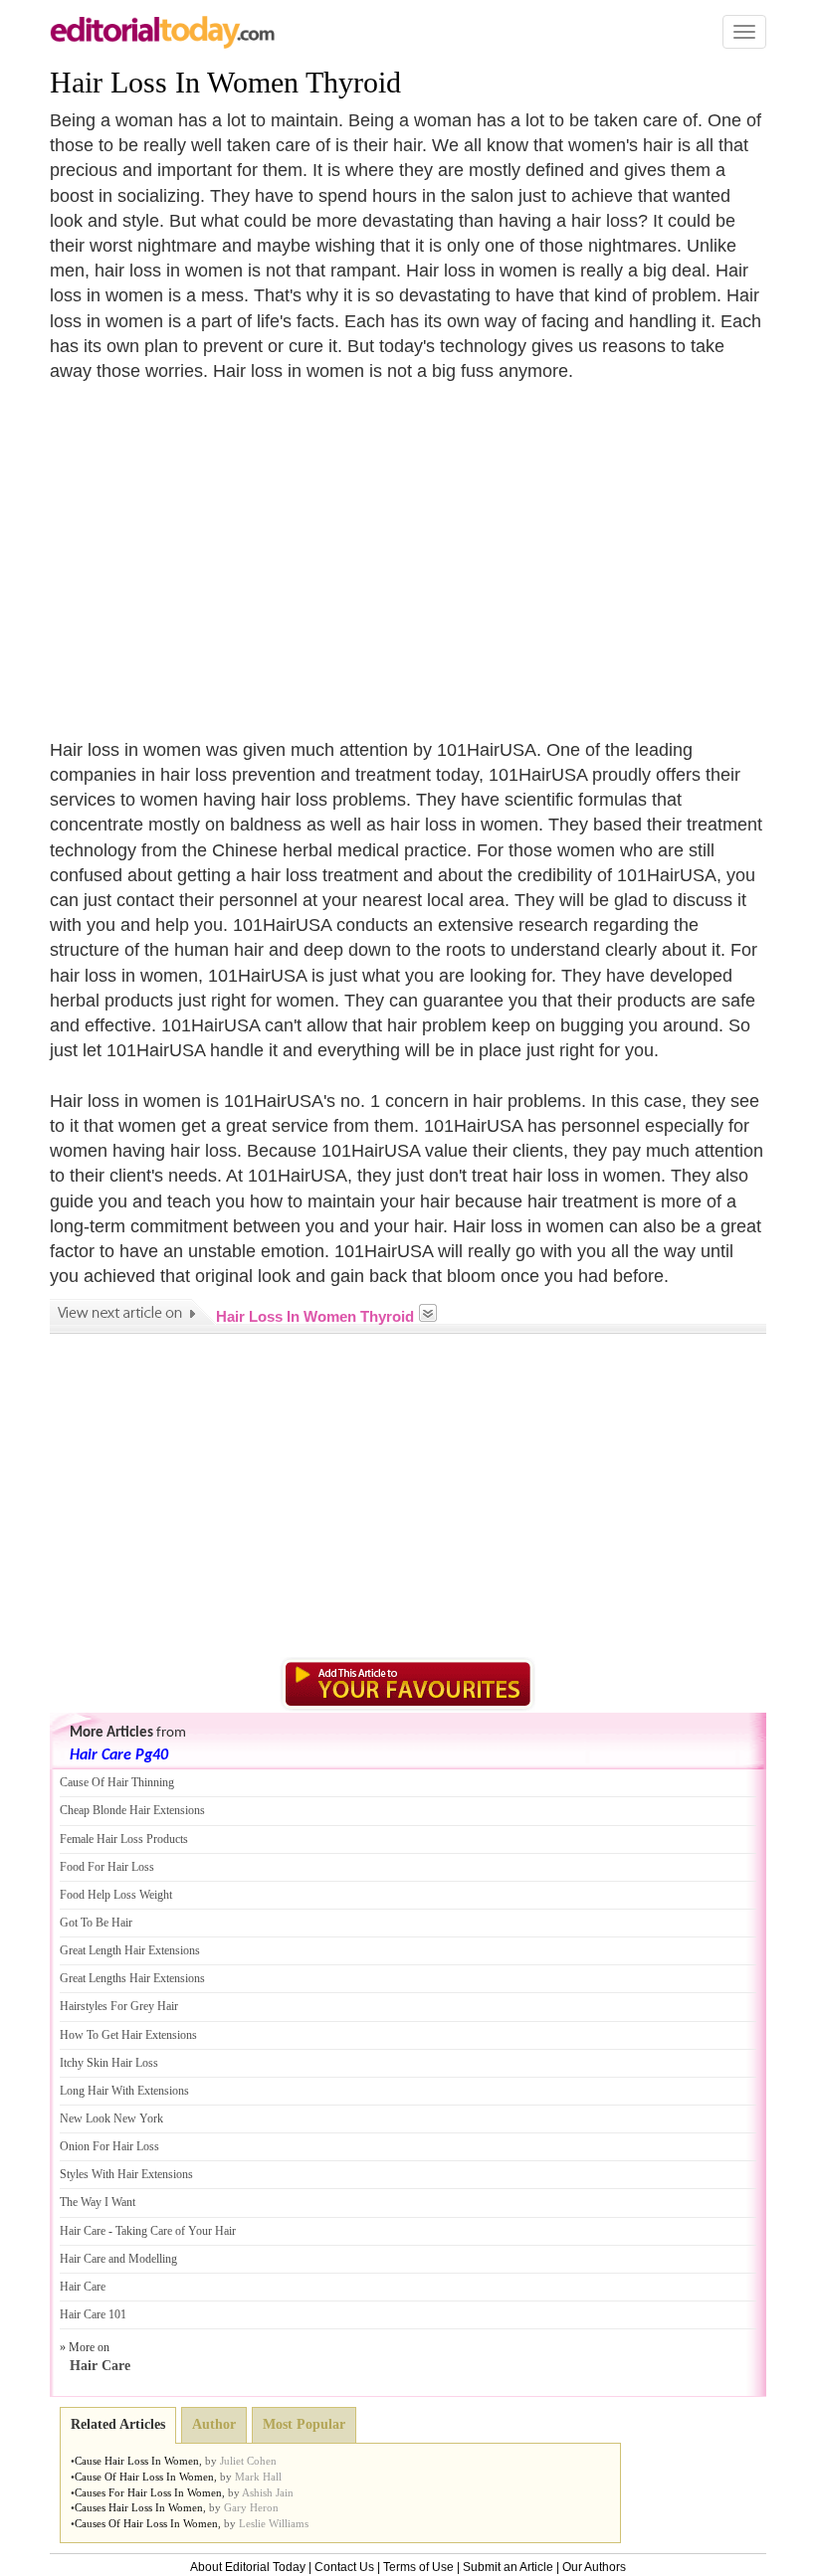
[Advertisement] (217, 548)
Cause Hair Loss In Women (137, 2461)
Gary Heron (251, 2507)
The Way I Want (98, 2202)
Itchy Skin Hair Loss (109, 2063)
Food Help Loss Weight (116, 1895)
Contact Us (344, 2567)
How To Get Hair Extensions (128, 2035)
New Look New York (111, 2118)
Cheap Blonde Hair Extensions (132, 1810)
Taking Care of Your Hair (176, 2231)
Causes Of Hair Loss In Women (146, 2523)
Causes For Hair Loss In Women (148, 2492)
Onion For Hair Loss (109, 2146)
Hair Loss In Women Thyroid (225, 82)
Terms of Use (418, 2567)
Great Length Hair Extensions (130, 1950)
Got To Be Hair (96, 1923)
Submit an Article (508, 2567)
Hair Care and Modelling (118, 2259)
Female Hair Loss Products (124, 1839)
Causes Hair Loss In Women (139, 2507)
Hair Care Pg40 (119, 1755)
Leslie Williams (274, 2523)
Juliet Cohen (248, 2461)
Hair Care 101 (93, 2314)
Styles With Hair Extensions (126, 2174)
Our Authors (594, 2567)
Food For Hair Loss (107, 1867)
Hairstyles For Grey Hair (119, 2006)
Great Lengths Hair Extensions (132, 1978)
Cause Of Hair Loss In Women (144, 2477)
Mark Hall (258, 2477)
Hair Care (83, 2231)
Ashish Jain (268, 2492)
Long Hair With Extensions (124, 2091)
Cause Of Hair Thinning (117, 1782)
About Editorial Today (248, 2567)
